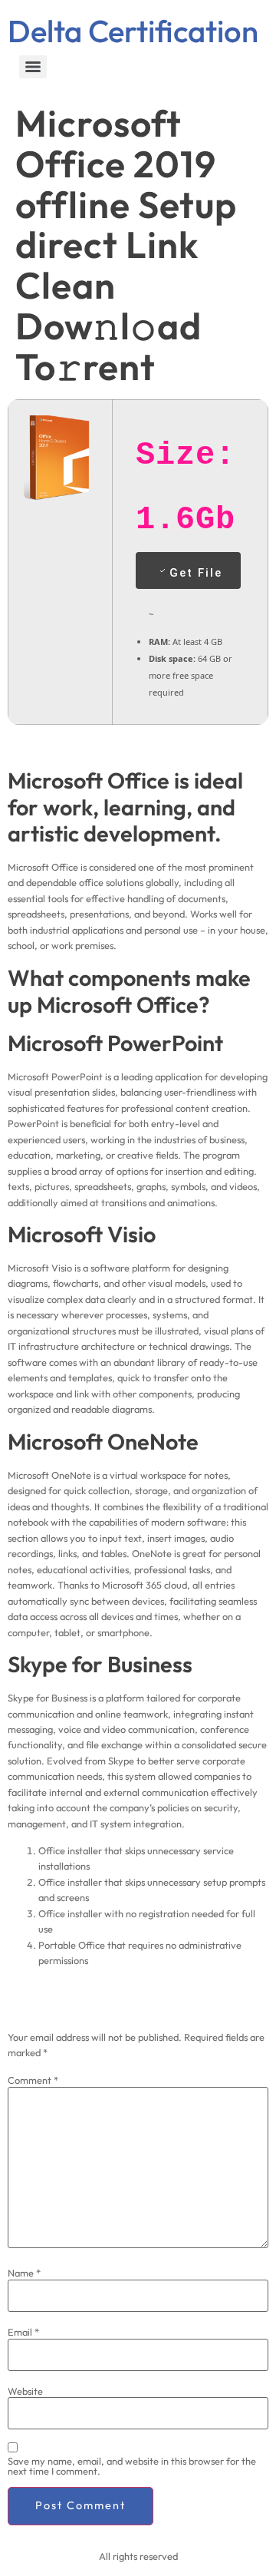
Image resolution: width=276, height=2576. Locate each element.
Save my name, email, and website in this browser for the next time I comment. (132, 2466)
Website (25, 2391)
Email (23, 2332)
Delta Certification (133, 31)
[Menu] (33, 67)
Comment (33, 2080)
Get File (196, 573)
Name (24, 2273)
